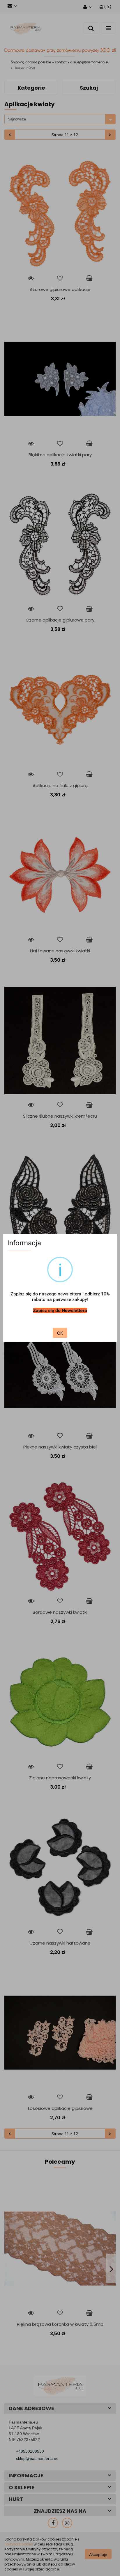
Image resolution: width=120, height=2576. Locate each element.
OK (60, 1333)
